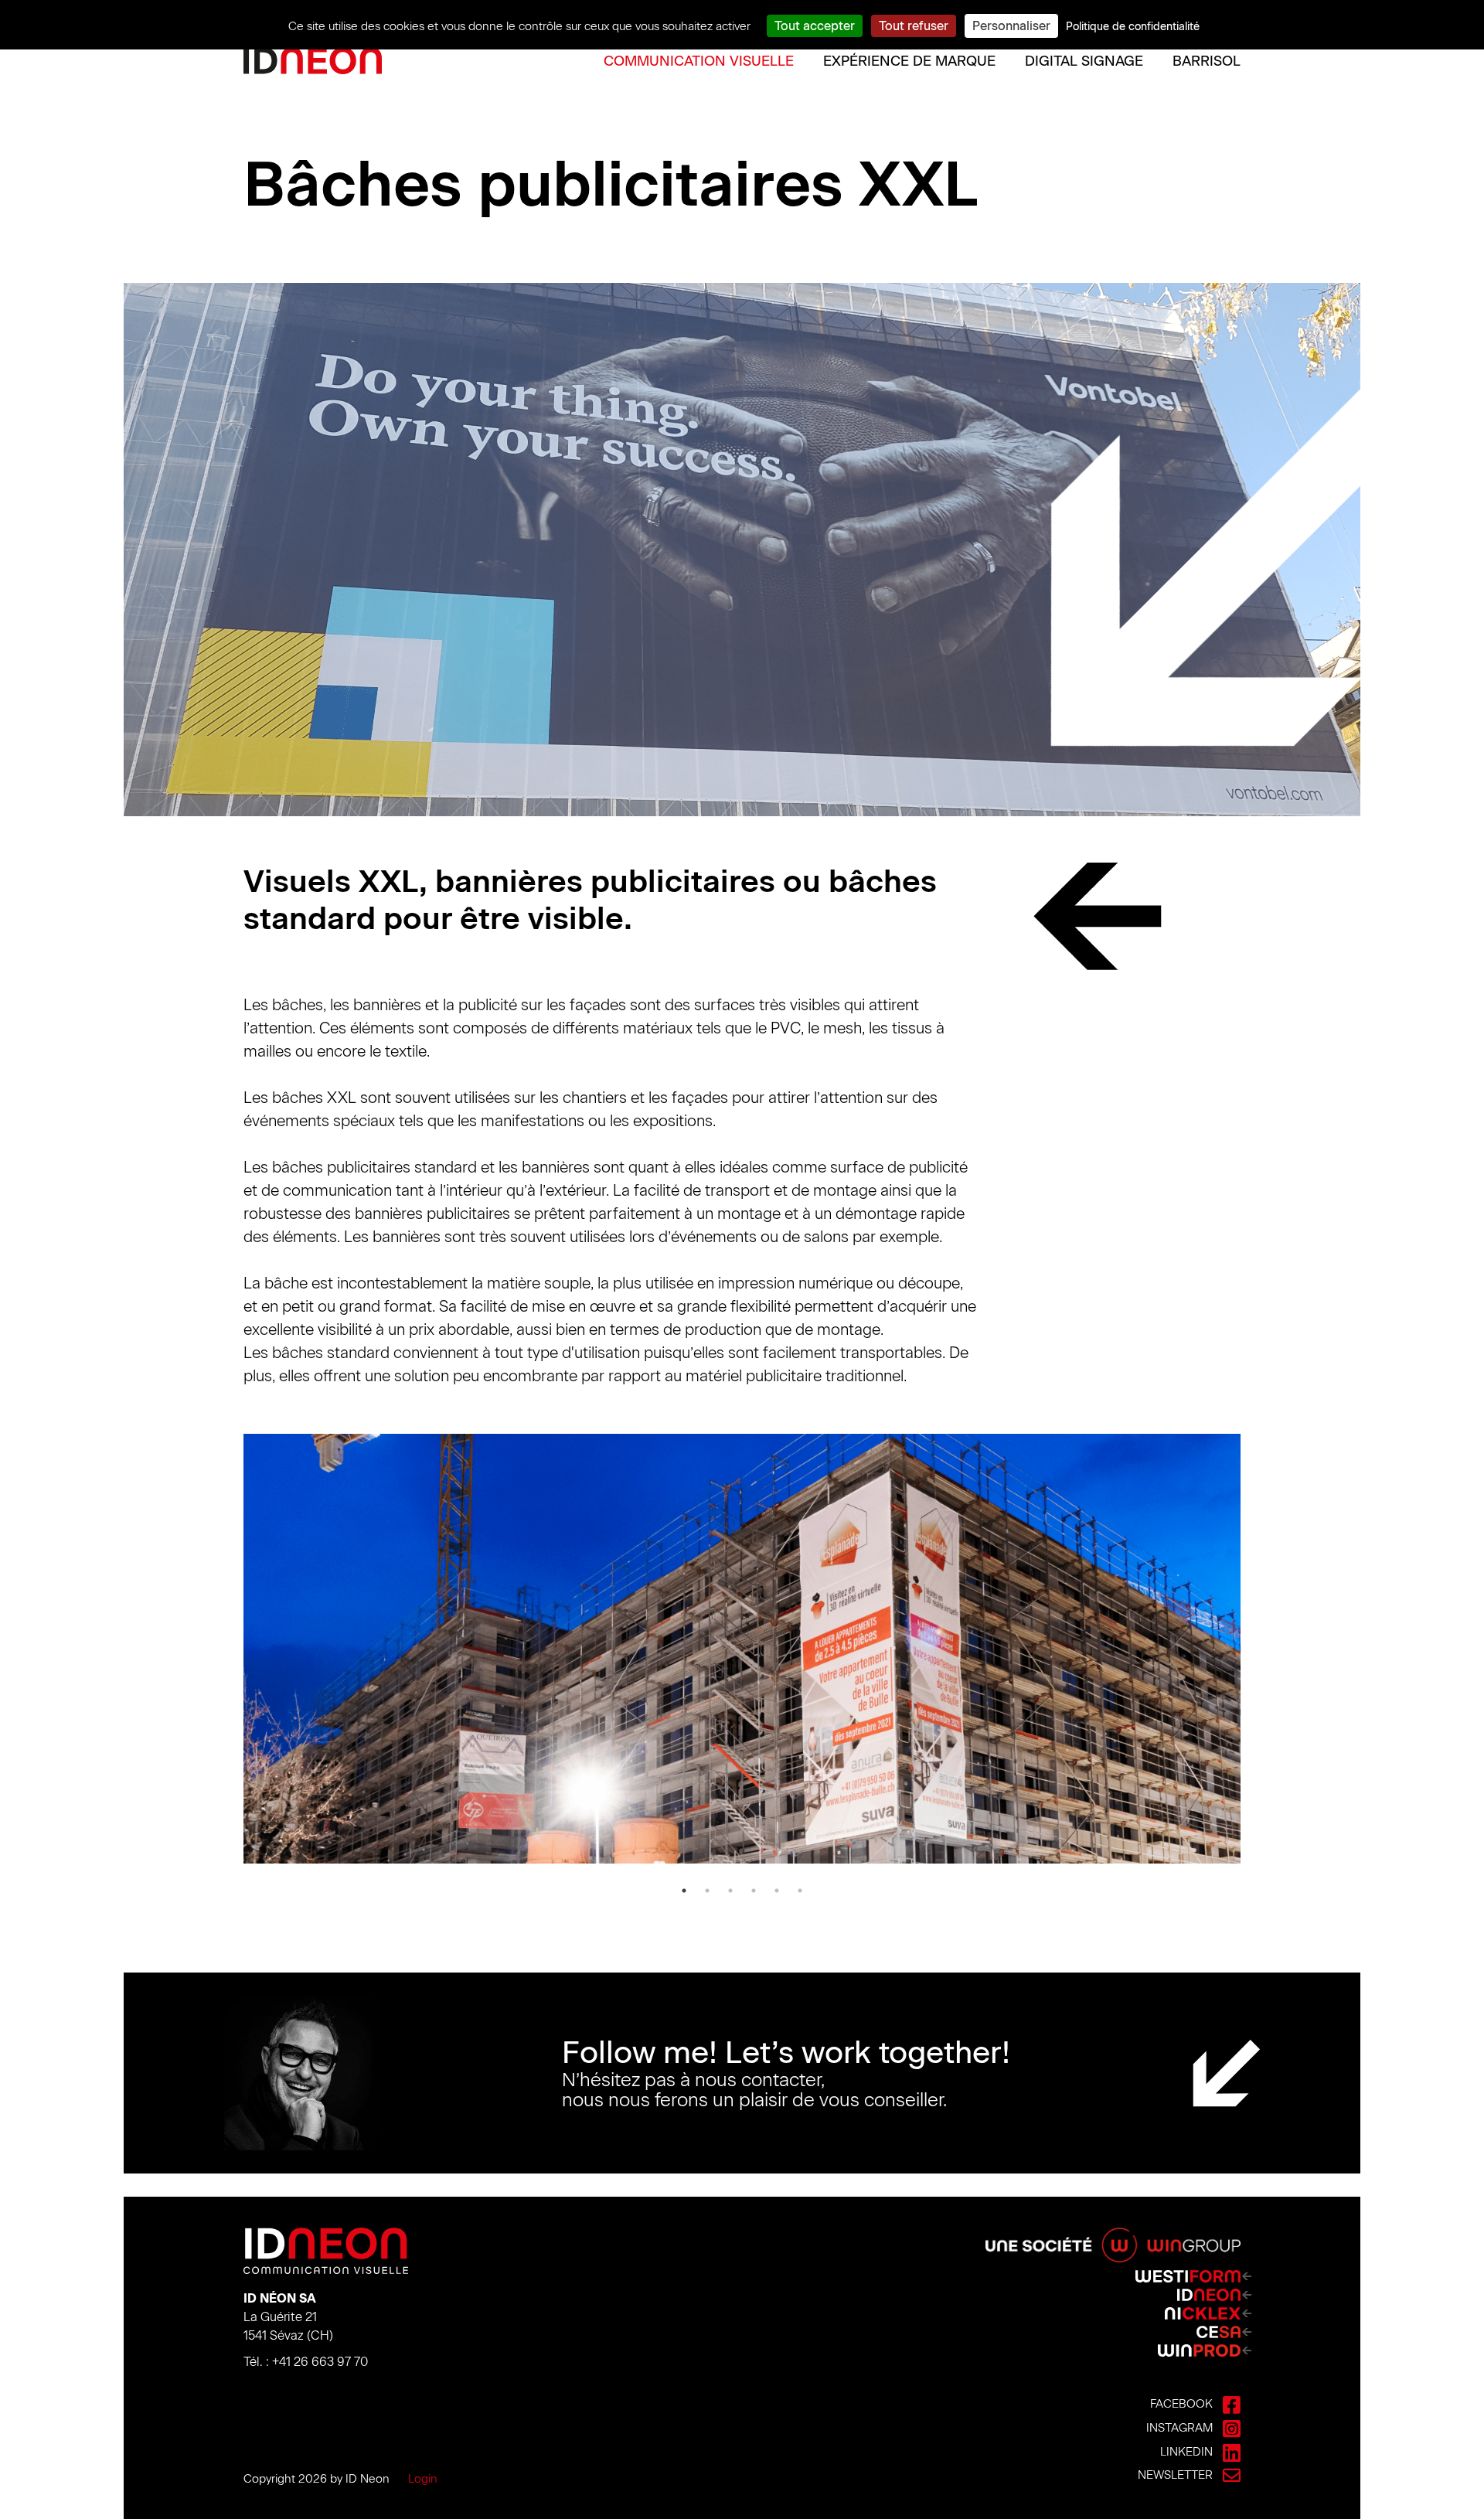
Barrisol (1207, 61)
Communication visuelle (699, 61)
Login (423, 2479)
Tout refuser (914, 26)
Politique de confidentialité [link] (1133, 27)
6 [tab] (800, 1891)
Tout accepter (815, 26)
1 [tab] (684, 1891)
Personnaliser (1011, 26)
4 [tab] (754, 1891)
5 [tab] (777, 1891)
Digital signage (1084, 61)
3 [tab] (730, 1891)
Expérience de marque (909, 61)
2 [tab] (707, 1891)
